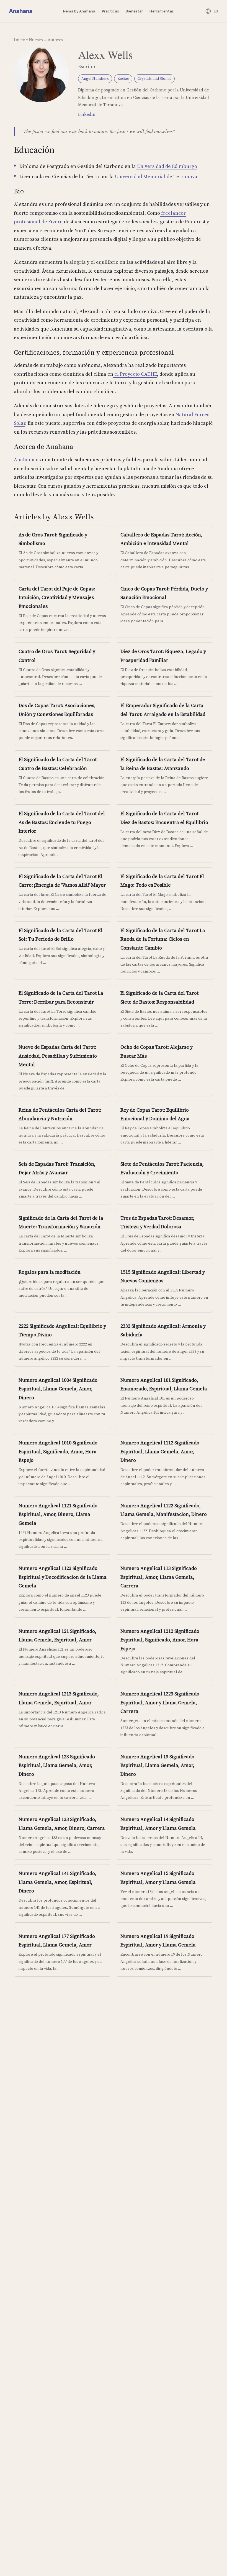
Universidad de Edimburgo (167, 166)
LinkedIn (87, 114)
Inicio (20, 40)
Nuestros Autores (46, 40)
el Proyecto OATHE (135, 374)
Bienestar (134, 11)
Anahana (20, 11)
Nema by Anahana (79, 11)
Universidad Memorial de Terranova (156, 176)
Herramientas (162, 11)
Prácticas (110, 11)
